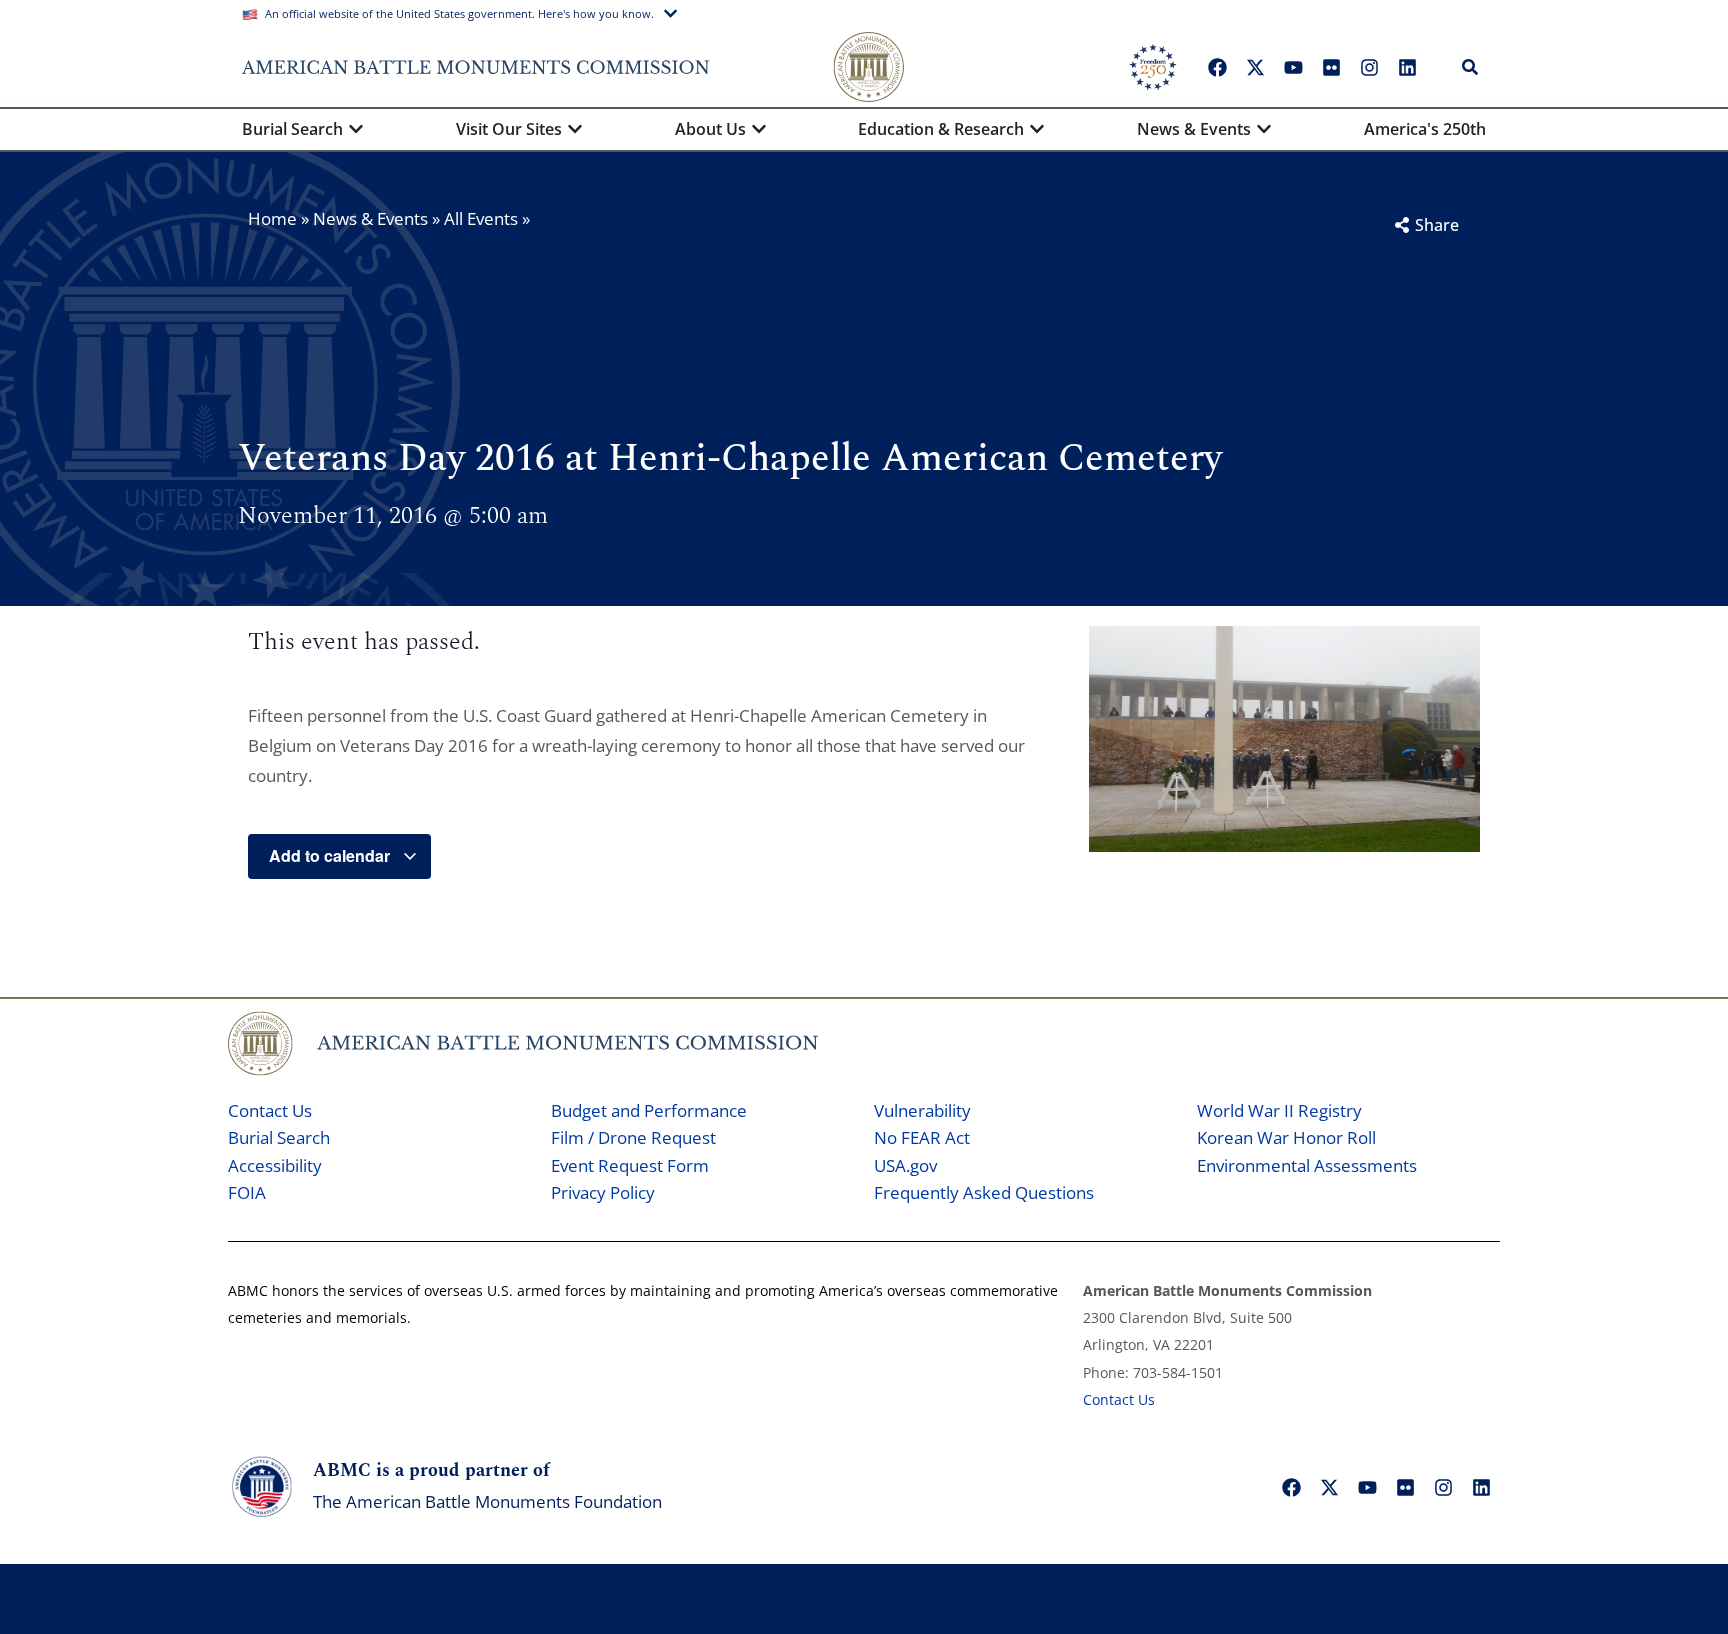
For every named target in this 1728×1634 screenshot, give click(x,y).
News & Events (370, 218)
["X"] (1255, 67)
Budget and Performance (649, 1110)
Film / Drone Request (633, 1137)
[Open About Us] (759, 129)
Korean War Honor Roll (1286, 1137)
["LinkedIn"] (1407, 67)
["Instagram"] (1369, 67)
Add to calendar (331, 855)
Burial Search (279, 1137)
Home (272, 218)
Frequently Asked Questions (984, 1192)
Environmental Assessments (1307, 1165)
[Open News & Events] (1264, 129)
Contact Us (270, 1110)
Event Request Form (630, 1165)
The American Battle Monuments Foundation (487, 1501)
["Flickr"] (1331, 67)
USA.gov (905, 1165)
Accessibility (275, 1165)
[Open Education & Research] (1037, 129)
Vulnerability (922, 1110)
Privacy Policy (603, 1192)
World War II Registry (1279, 1110)
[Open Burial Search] (356, 129)
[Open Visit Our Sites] (575, 129)
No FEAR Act (922, 1137)
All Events (481, 218)
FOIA (247, 1192)
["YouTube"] (1293, 67)
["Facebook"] (1217, 67)
